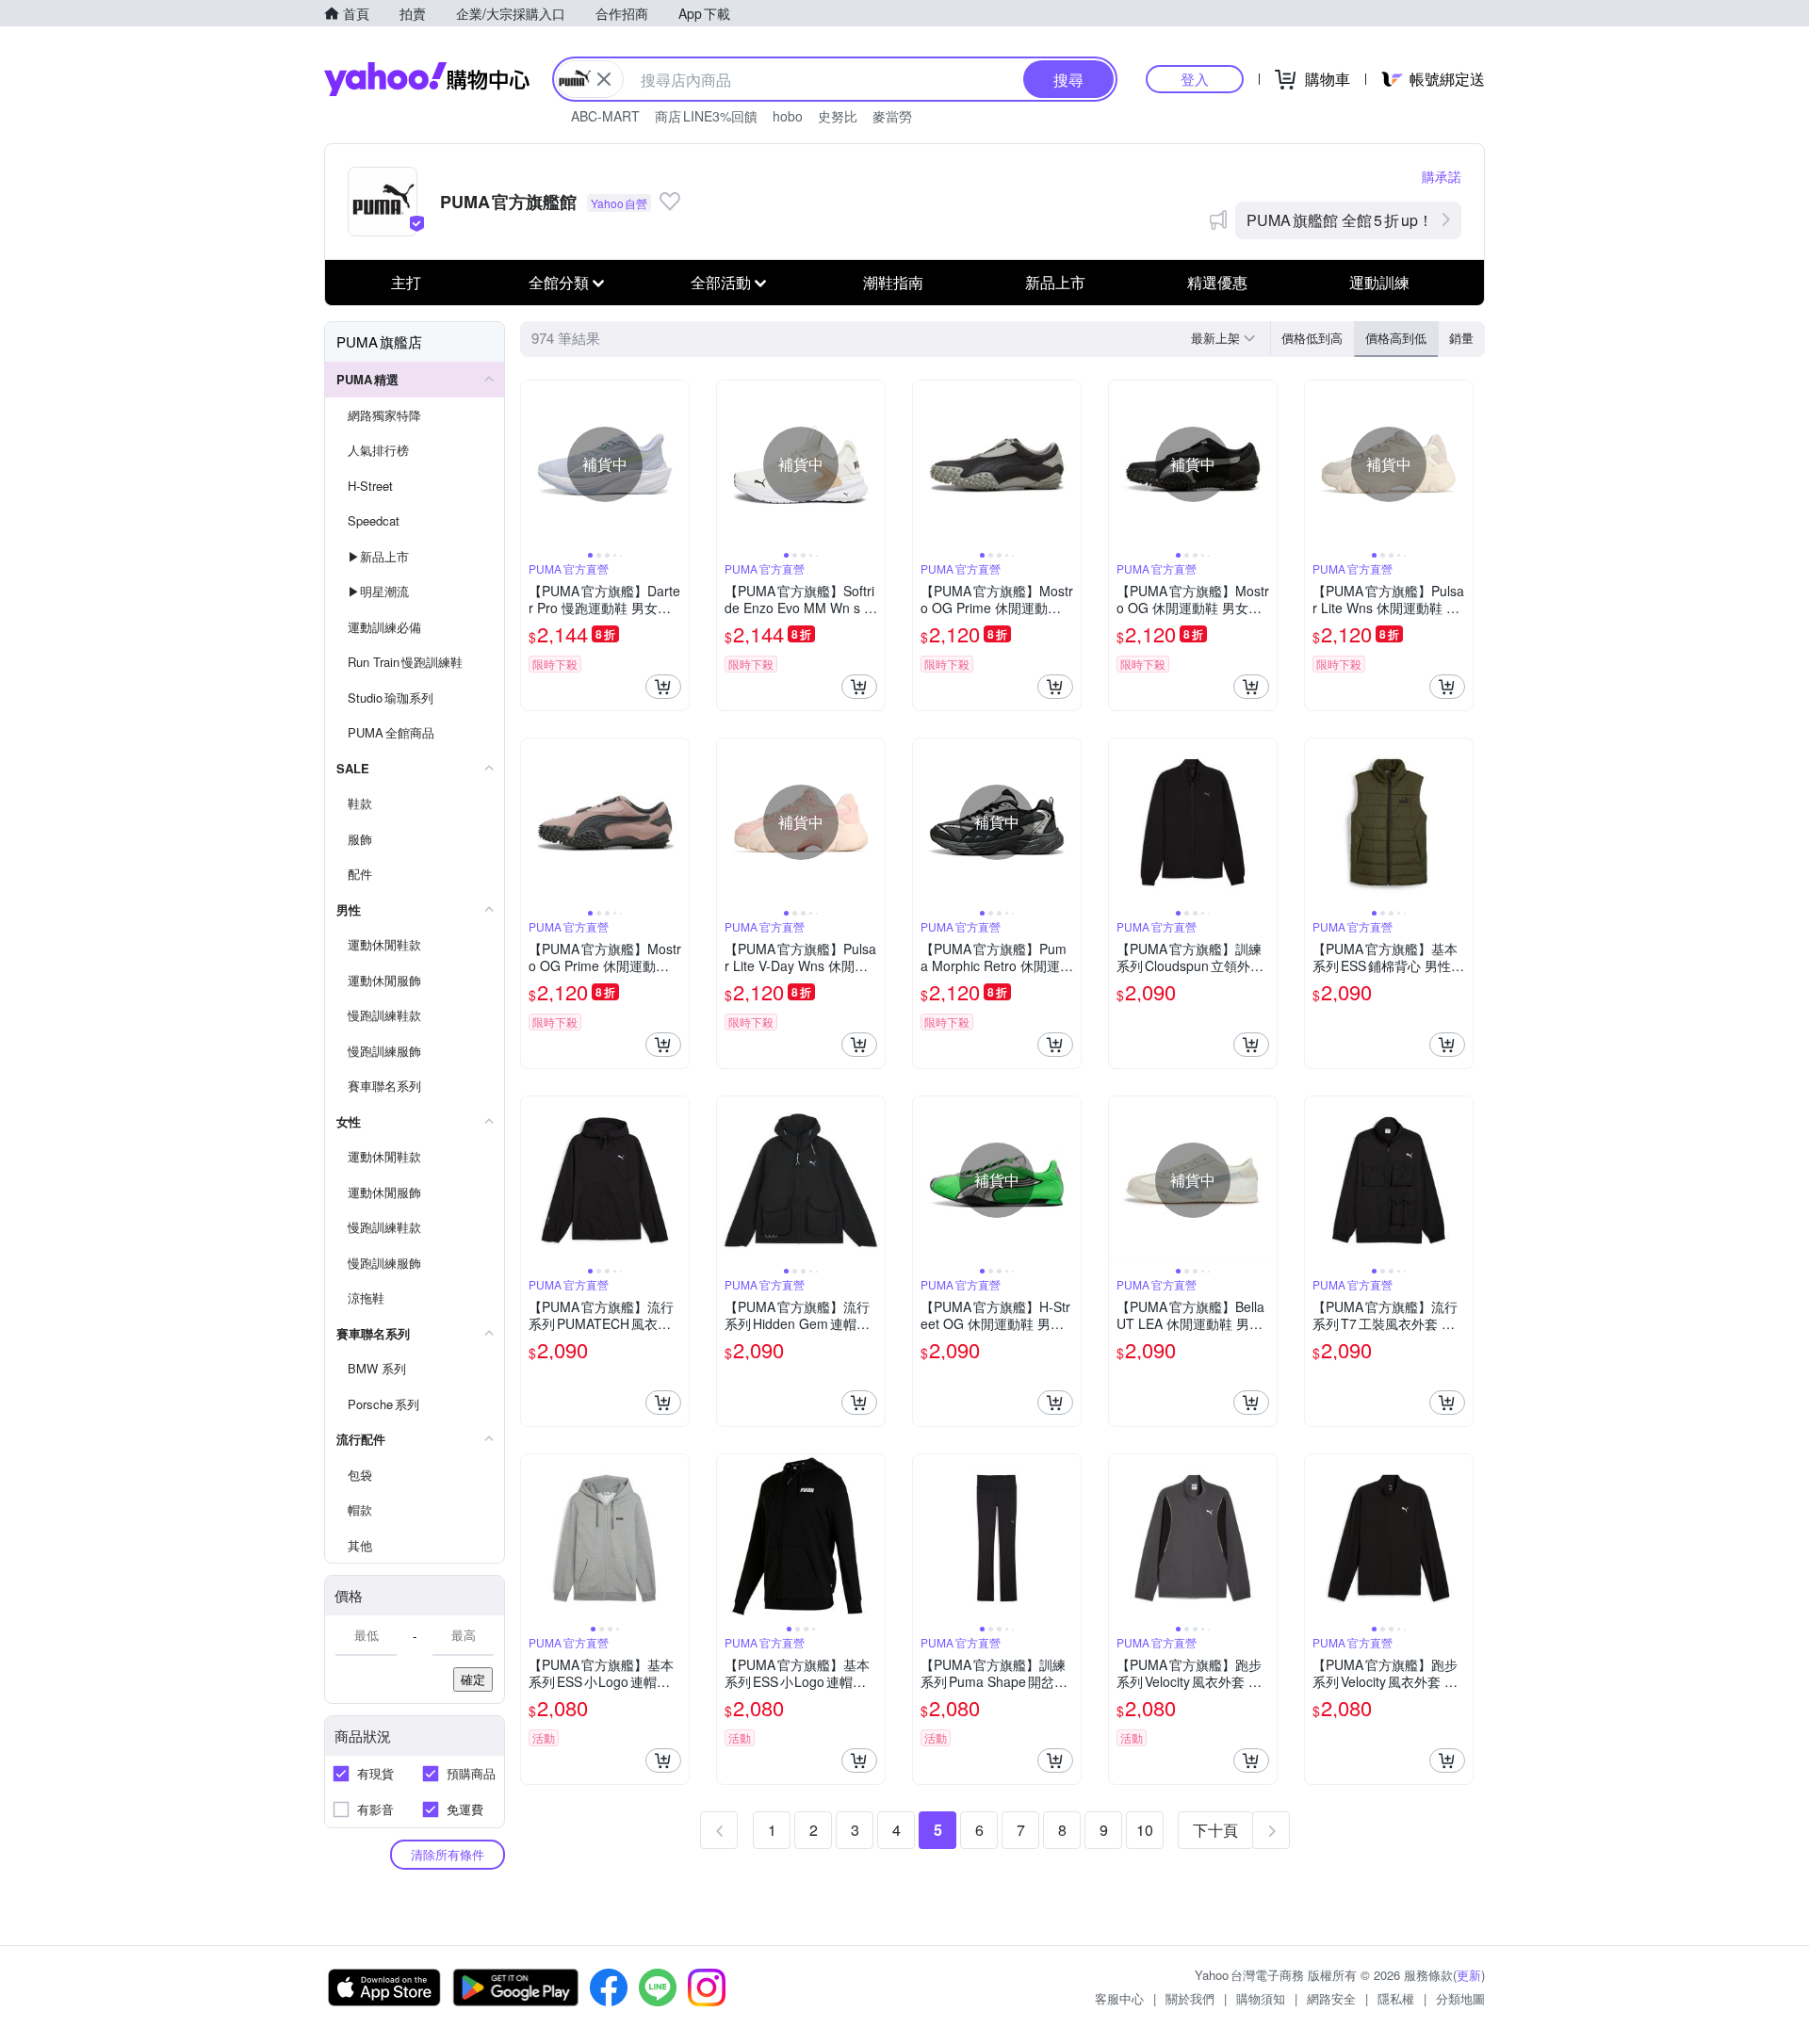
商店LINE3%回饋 (706, 116)
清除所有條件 (448, 1854)
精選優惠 (1217, 282)
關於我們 (1190, 1998)
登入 (1195, 79)
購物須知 (1261, 1998)
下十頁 (1215, 1830)
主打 (406, 282)
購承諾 (1442, 176)
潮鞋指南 (893, 282)
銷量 (1461, 338)
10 (1145, 1830)
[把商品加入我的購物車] (663, 687)
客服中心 (1119, 1998)
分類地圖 (1460, 1998)
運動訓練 (1379, 282)
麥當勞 (892, 116)
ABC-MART (605, 116)
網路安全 (1331, 1998)
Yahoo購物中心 (427, 79)
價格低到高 (1312, 338)
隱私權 (1396, 1998)
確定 (473, 1679)
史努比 (838, 116)
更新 (1469, 1975)
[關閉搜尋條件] (604, 79)
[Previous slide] (533, 464)
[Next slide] (676, 464)
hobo (788, 116)
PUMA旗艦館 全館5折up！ (1340, 220)
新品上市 (1055, 282)
